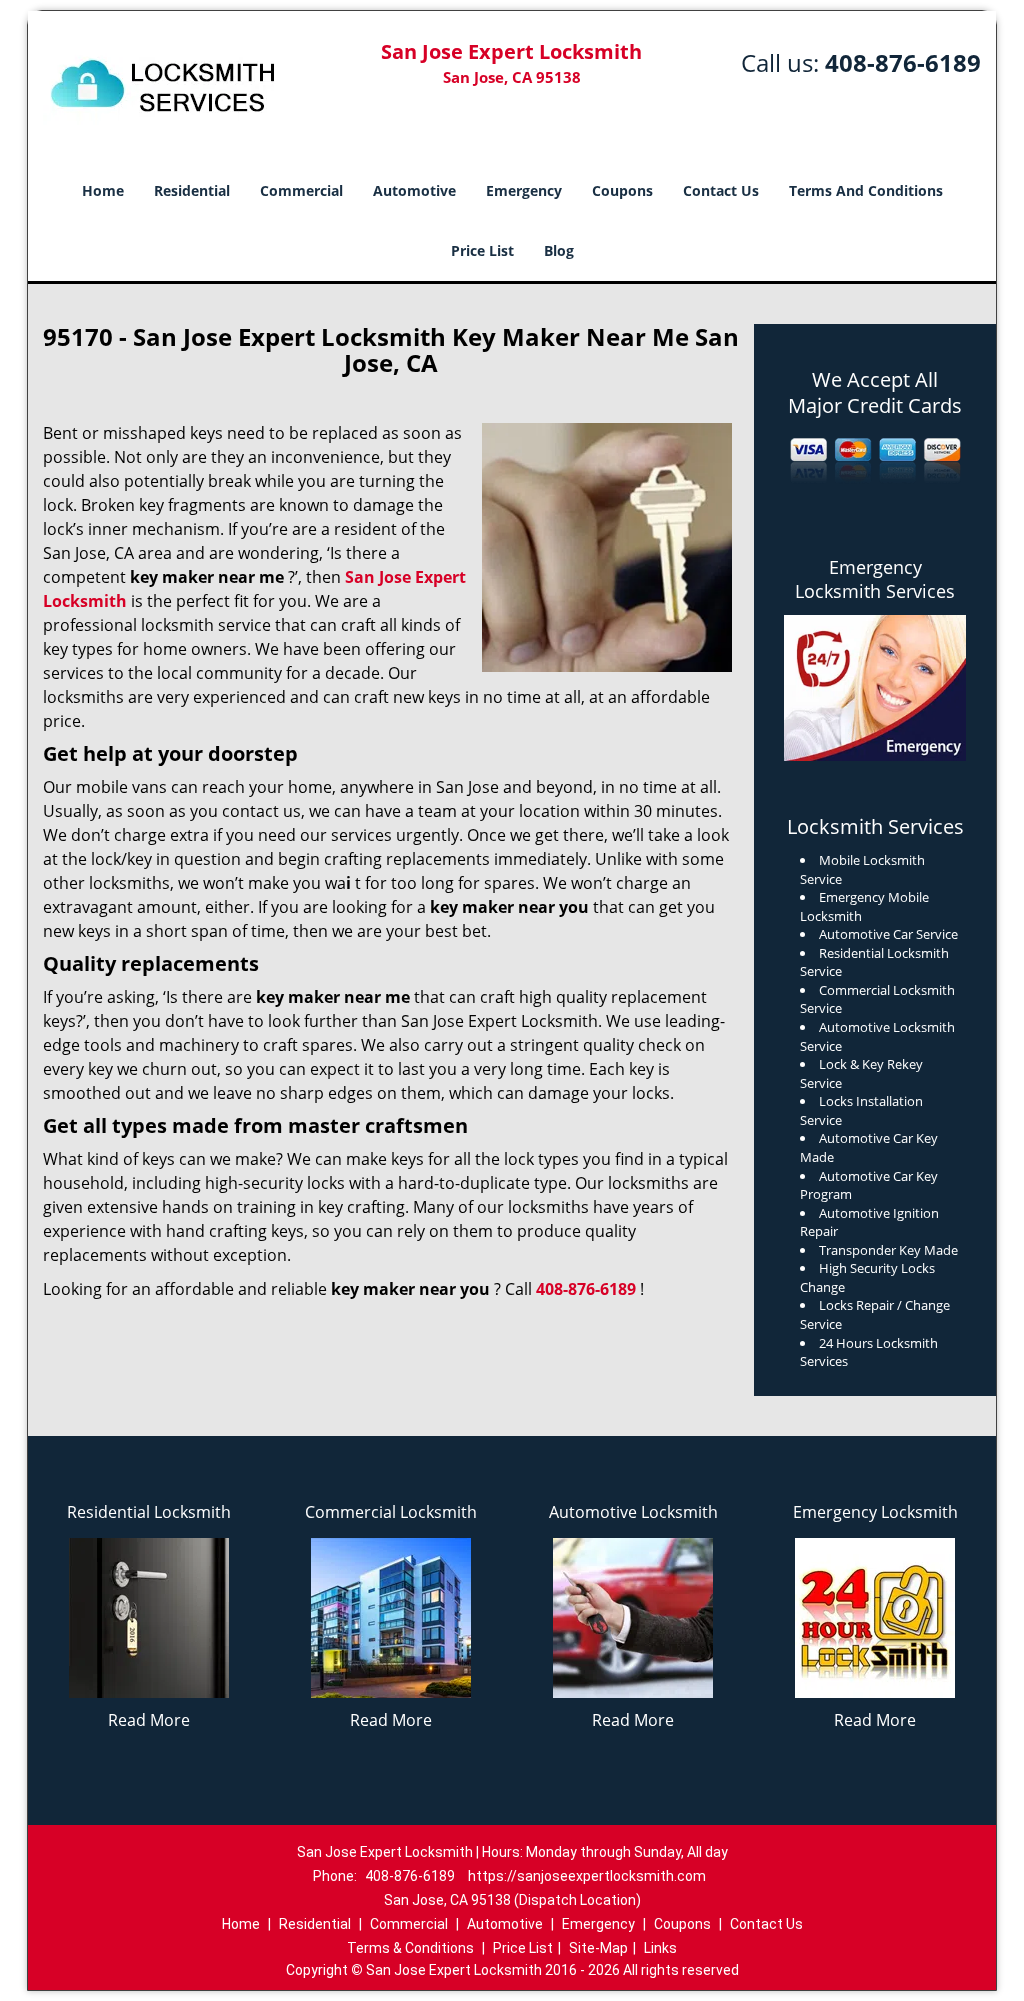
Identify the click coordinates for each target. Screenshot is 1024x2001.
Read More (149, 1720)
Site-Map (598, 1948)
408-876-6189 (903, 62)
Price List (482, 250)
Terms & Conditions (410, 1948)
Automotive (414, 190)
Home (103, 190)
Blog (559, 250)
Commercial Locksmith (391, 1512)
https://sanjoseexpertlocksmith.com (587, 1876)
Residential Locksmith (149, 1512)
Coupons (622, 190)
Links (660, 1948)
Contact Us (721, 190)
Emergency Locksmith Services (875, 579)
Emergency (524, 190)
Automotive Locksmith (633, 1512)
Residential (192, 190)
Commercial (301, 190)
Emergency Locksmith (875, 1512)
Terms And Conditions (866, 190)
